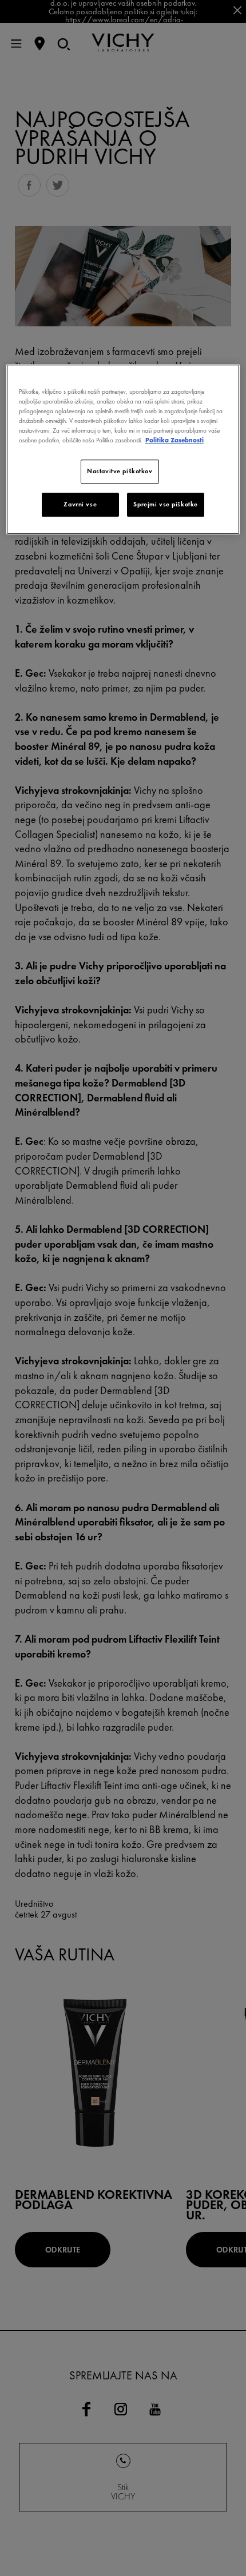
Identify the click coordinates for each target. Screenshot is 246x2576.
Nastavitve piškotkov (120, 472)
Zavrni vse (80, 505)
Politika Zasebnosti (174, 441)
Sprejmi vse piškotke (165, 505)
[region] (123, 449)
